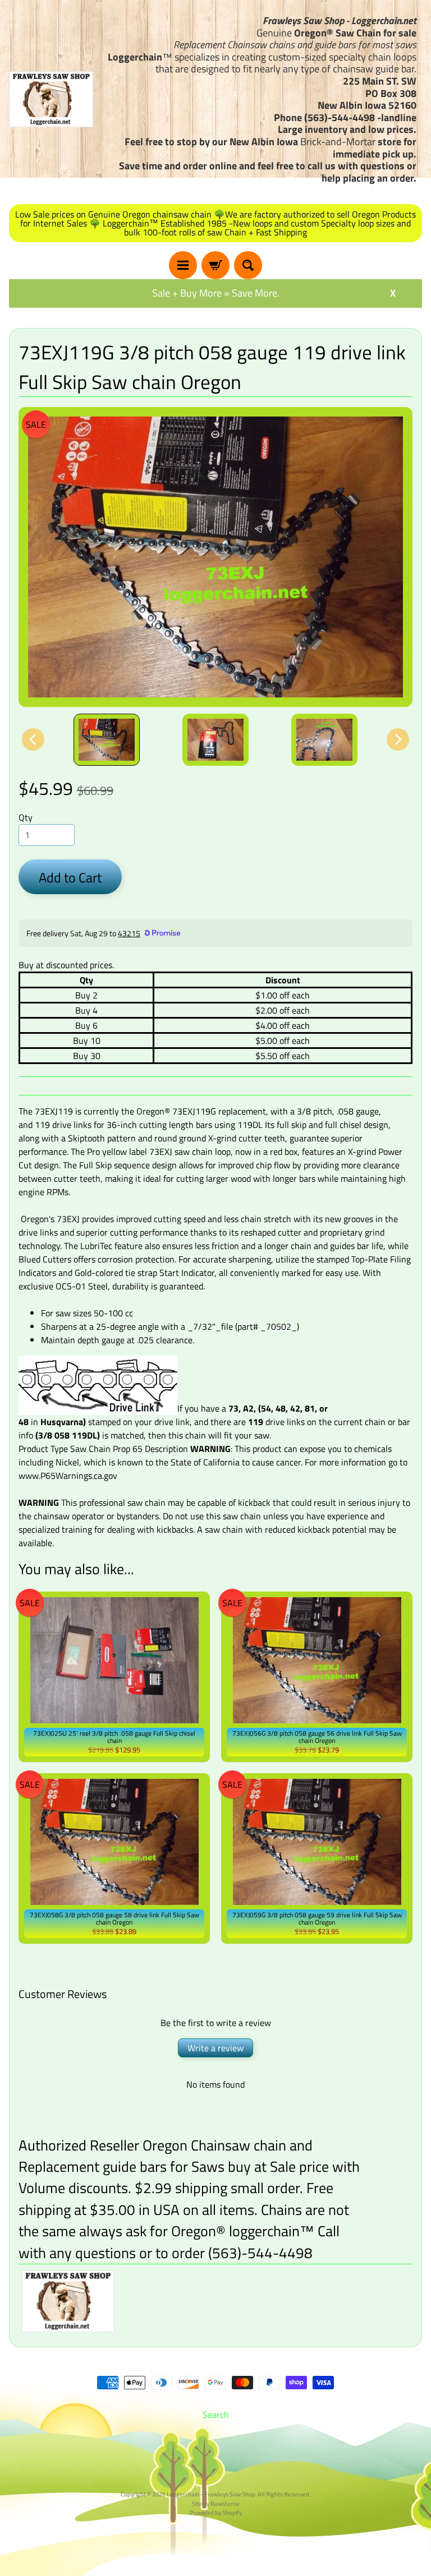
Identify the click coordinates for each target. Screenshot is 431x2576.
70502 (279, 1326)
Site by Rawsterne (216, 2503)
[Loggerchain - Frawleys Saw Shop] (51, 99)
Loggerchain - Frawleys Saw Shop (211, 2494)
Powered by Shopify (216, 2512)
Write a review (215, 2048)
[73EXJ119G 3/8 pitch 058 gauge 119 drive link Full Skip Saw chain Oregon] (107, 740)
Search (216, 2415)
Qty (26, 817)
